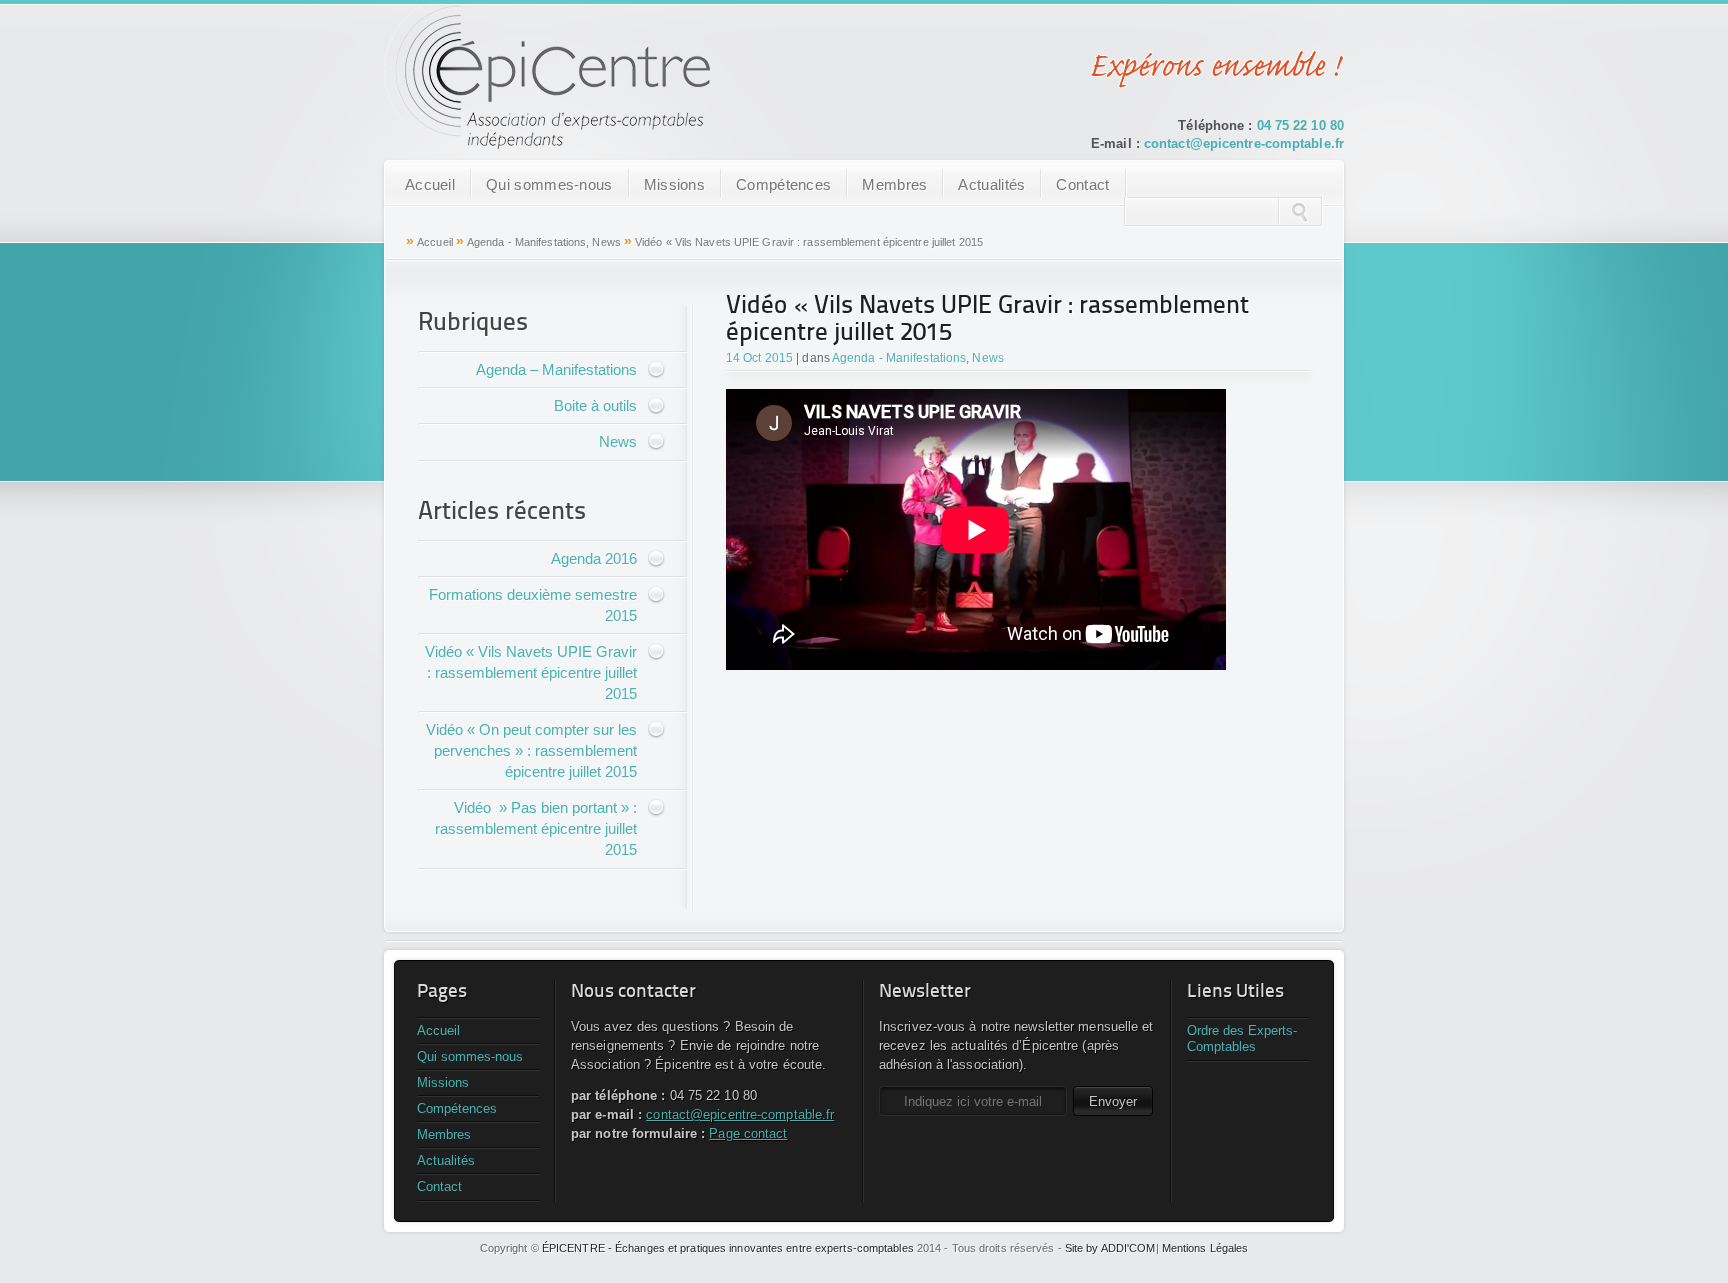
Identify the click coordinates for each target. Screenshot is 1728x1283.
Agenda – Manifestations (556, 369)
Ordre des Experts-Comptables (1242, 1038)
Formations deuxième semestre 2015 (533, 605)
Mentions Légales (1205, 1248)
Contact (1082, 184)
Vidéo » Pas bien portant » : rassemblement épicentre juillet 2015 (536, 828)
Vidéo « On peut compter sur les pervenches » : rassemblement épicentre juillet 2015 (531, 750)
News (606, 242)
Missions (674, 184)
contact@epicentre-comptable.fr (1244, 143)
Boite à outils (595, 405)
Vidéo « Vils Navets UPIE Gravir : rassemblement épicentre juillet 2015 (531, 672)
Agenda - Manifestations (526, 242)
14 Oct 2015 (759, 358)
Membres (894, 184)
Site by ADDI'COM (1110, 1248)
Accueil (430, 184)
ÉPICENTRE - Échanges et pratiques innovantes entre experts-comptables (728, 1248)
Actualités (991, 184)
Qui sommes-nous (549, 184)
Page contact (748, 1133)
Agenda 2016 (594, 558)
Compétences (783, 184)
